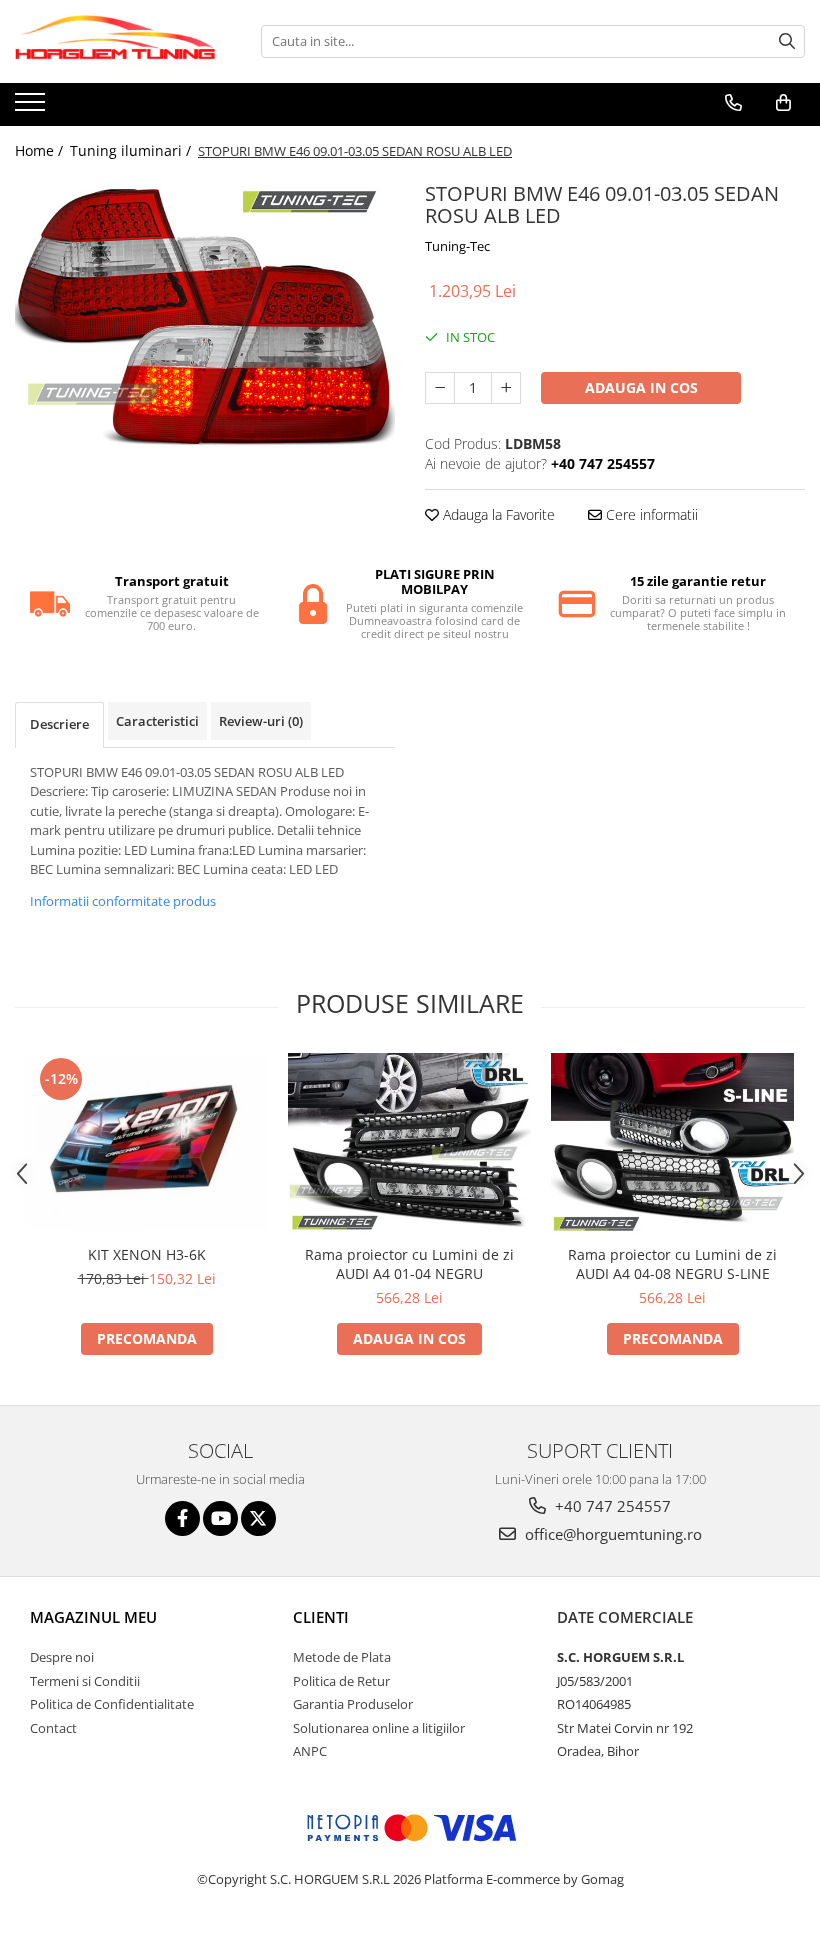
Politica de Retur (341, 1681)
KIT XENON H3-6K (147, 1254)
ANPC (310, 1751)
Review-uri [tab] (261, 721)
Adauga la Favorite (497, 514)
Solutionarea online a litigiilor (379, 1728)
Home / (41, 150)
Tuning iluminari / (132, 150)
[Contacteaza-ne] (733, 103)
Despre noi (62, 1657)
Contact (53, 1728)
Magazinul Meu (93, 1617)
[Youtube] (220, 1518)
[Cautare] (787, 41)
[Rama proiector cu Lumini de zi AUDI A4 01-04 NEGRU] (409, 1144)
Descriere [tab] (59, 724)
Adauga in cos (641, 387)
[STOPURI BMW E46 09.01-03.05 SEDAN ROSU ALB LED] (205, 318)
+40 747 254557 (611, 1506)
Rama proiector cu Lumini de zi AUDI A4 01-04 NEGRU (409, 1264)
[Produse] (32, 108)
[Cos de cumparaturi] (783, 103)
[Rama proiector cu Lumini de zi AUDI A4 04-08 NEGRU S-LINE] (672, 1144)
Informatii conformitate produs (123, 901)
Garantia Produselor (353, 1704)
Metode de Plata (342, 1657)
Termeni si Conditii (85, 1681)
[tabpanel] (205, 318)
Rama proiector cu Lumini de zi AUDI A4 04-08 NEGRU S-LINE (672, 1264)
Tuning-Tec (457, 246)
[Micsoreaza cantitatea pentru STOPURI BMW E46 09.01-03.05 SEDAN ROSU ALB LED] (440, 388)
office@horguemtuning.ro (611, 1534)
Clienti (321, 1617)
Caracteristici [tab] (157, 721)
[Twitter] (258, 1518)
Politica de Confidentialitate (112, 1704)
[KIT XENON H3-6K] (146, 1144)
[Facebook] (182, 1518)
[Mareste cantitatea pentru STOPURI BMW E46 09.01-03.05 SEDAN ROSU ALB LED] (506, 388)
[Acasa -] (115, 41)
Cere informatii (650, 514)
